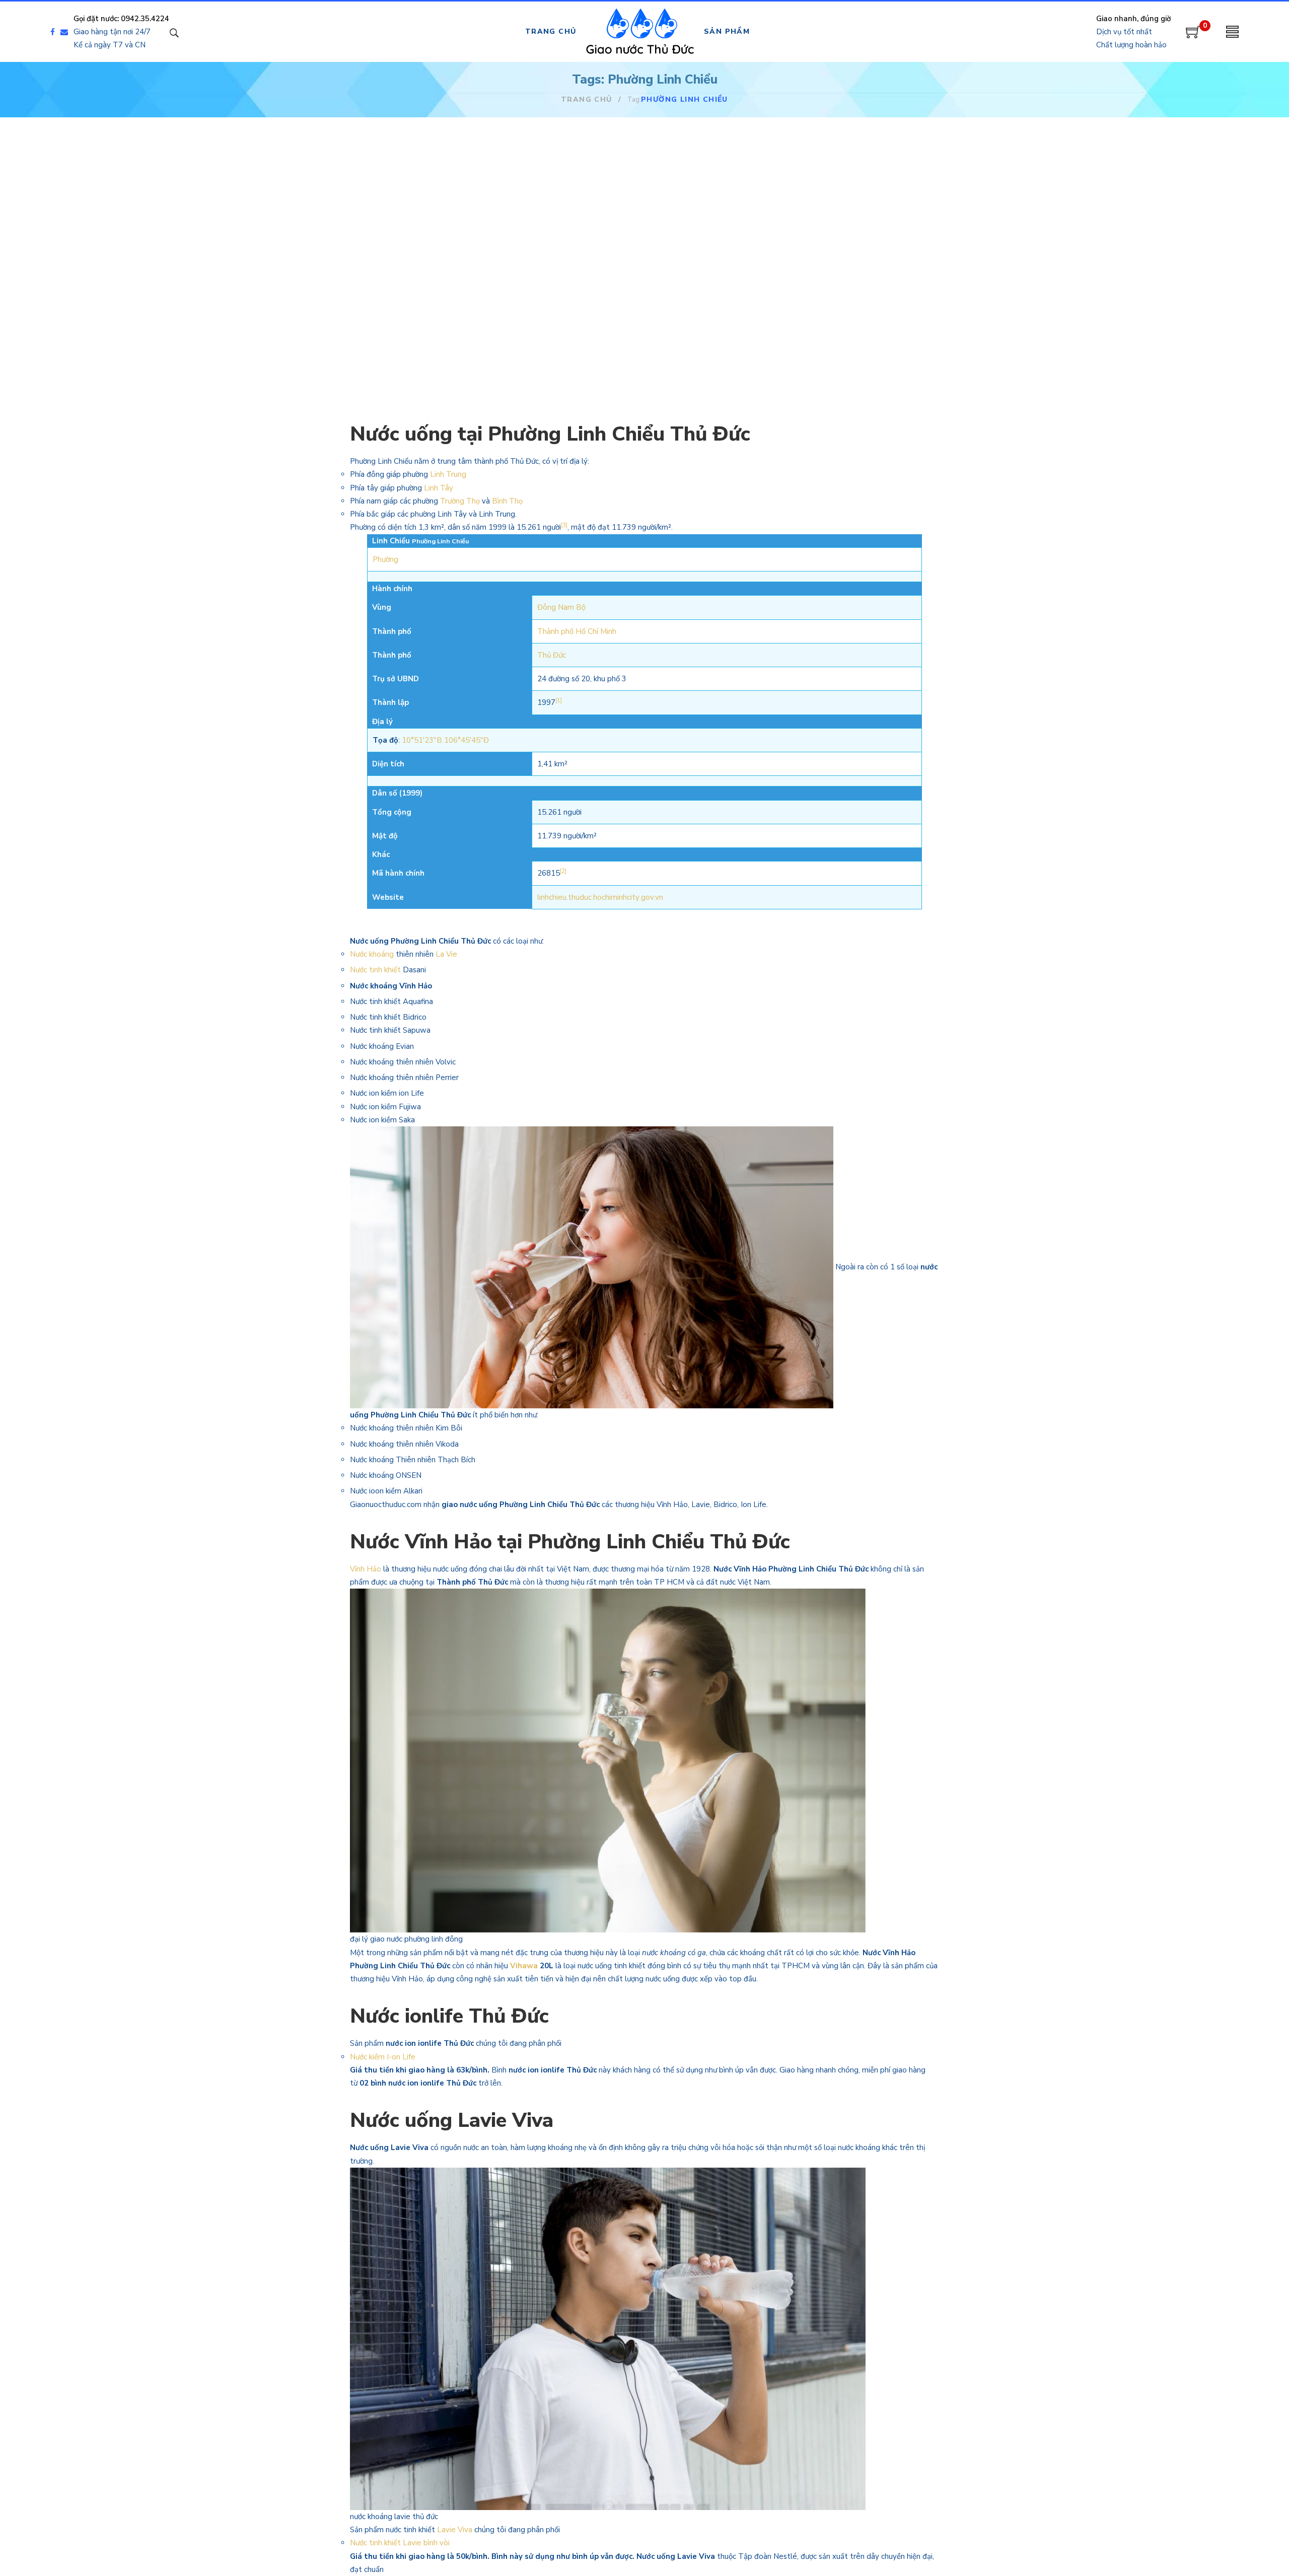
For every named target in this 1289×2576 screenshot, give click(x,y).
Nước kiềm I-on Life (383, 2057)
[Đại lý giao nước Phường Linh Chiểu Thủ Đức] (443, 183)
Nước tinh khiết (375, 970)
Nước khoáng (372, 954)
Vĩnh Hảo (366, 1569)
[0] (1193, 36)
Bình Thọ (507, 501)
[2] (563, 871)
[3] (564, 525)
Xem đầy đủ (411, 357)
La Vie (446, 954)
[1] (559, 701)
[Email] (67, 32)
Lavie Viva (455, 2530)
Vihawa (524, 1966)
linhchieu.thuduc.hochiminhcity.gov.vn (600, 897)
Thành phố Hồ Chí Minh (577, 631)
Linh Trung (448, 474)
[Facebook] (53, 32)
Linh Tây (439, 488)
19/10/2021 (393, 261)
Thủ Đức (552, 655)
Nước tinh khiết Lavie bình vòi (401, 2543)
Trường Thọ (460, 501)
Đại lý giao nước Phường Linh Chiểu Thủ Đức (435, 288)
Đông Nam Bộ (561, 607)
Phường (385, 559)
